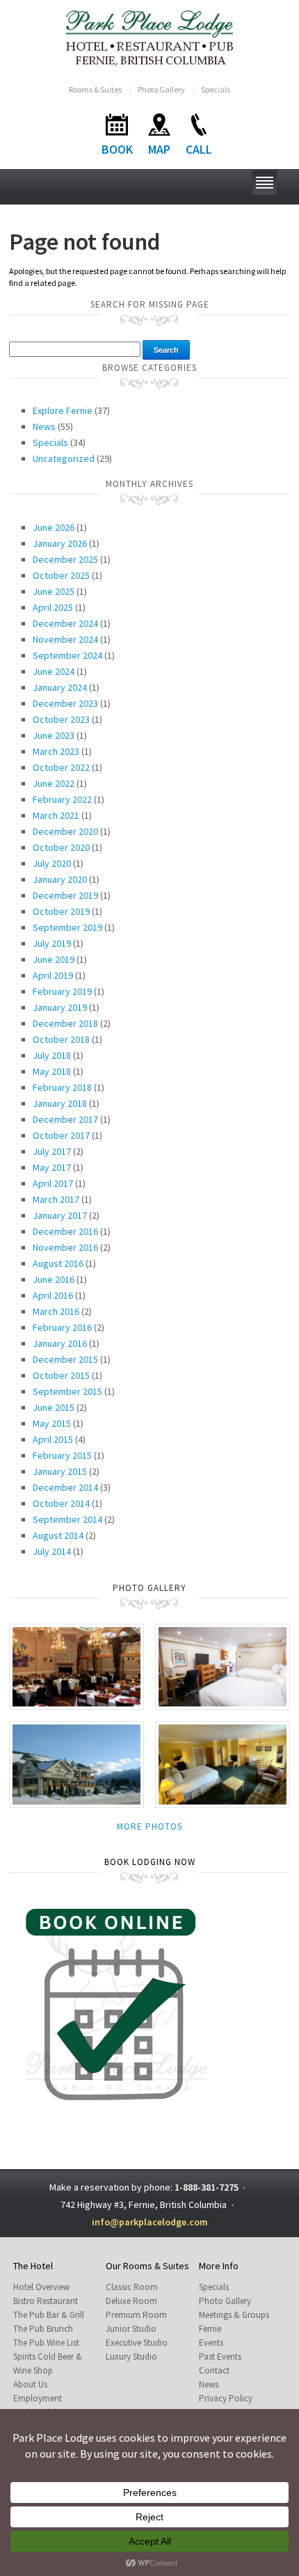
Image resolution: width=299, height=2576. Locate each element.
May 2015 (52, 1423)
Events (211, 2343)
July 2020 (52, 863)
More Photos (149, 1826)
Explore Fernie (63, 410)
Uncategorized (64, 458)
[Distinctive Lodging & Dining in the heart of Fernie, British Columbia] (150, 37)
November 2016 (65, 1247)
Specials (216, 89)
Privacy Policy (226, 2398)
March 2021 (56, 815)
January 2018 (60, 1103)
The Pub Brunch (43, 2329)
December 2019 (65, 895)
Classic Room (132, 2287)
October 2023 (61, 719)
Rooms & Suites (95, 89)
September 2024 (67, 655)
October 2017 (61, 1135)
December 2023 (65, 703)
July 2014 (52, 1551)
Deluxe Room (131, 2301)
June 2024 (54, 671)
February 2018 (62, 1087)
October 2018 (61, 1039)
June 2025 (54, 591)
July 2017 (52, 1151)
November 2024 (65, 639)
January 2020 (60, 879)
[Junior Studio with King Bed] (223, 1764)
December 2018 (65, 1023)
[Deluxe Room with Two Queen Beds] (223, 1666)
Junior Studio (131, 2329)
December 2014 (65, 1487)
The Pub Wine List (46, 2343)
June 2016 (54, 1279)
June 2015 (54, 1407)
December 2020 (65, 831)
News (44, 426)
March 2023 (56, 751)
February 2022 (62, 799)
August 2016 (58, 1263)
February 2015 (62, 1455)
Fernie (210, 2329)
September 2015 (67, 1391)
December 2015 (65, 1359)
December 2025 (65, 559)
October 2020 (61, 847)
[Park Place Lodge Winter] (76, 1764)
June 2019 (54, 959)
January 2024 (60, 687)
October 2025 (61, 575)
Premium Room (136, 2315)
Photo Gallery (161, 89)
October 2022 (61, 767)
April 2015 (53, 1439)
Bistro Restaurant (46, 2301)
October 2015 (61, 1375)
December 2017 (65, 1119)
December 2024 (65, 623)
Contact (214, 2370)
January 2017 (60, 1215)
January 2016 (60, 1343)
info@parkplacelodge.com (150, 2222)
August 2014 (58, 1535)
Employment (38, 2398)
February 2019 (62, 991)
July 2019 (52, 943)
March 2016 (56, 1311)
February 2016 (62, 1327)
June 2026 (54, 527)
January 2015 (60, 1471)
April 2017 (53, 1183)
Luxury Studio (131, 2357)
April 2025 (53, 607)
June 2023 (54, 735)
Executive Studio (137, 2343)
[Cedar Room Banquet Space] (76, 1666)
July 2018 (52, 1055)
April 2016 (53, 1295)
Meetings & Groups (234, 2315)
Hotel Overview (41, 2287)
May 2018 (52, 1071)
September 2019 (67, 927)
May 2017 (52, 1167)
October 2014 (61, 1503)
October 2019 (61, 911)
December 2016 (65, 1231)
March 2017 (56, 1199)
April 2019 (53, 975)
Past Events (220, 2357)
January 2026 (60, 543)
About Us (30, 2384)
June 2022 (54, 783)
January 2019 (60, 1007)
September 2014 (67, 1519)
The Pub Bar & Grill (49, 2315)
